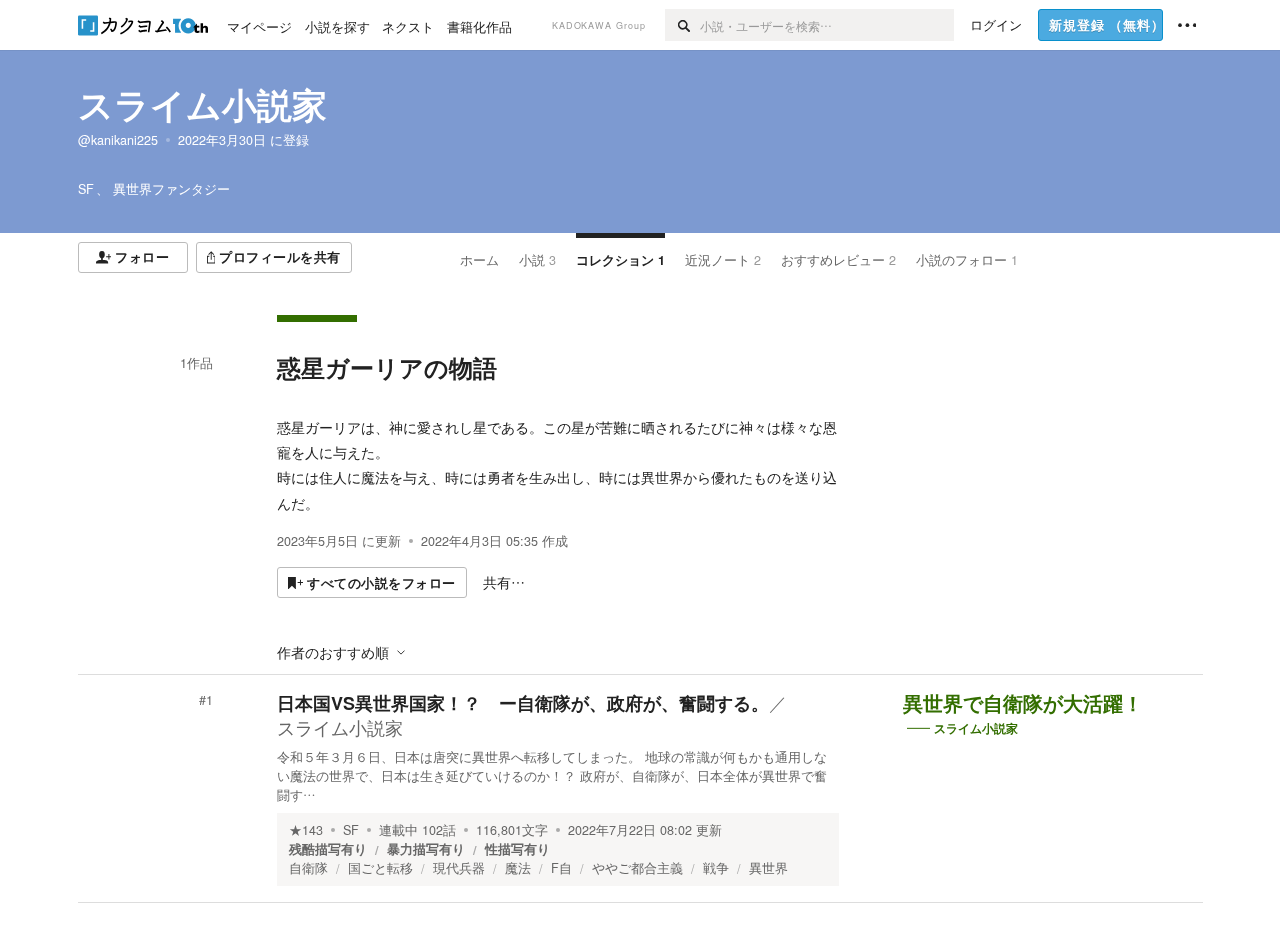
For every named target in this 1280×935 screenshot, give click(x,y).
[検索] (682, 25)
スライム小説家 (202, 104)
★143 (306, 830)
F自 (561, 868)
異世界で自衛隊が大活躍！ (1023, 704)
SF (351, 830)
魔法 (518, 868)
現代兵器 (459, 868)
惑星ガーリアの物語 (387, 367)
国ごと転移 (380, 868)
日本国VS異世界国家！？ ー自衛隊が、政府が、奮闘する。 (523, 703)
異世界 (768, 868)
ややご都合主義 (637, 868)
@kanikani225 (118, 140)
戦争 (716, 868)
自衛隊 (308, 868)
